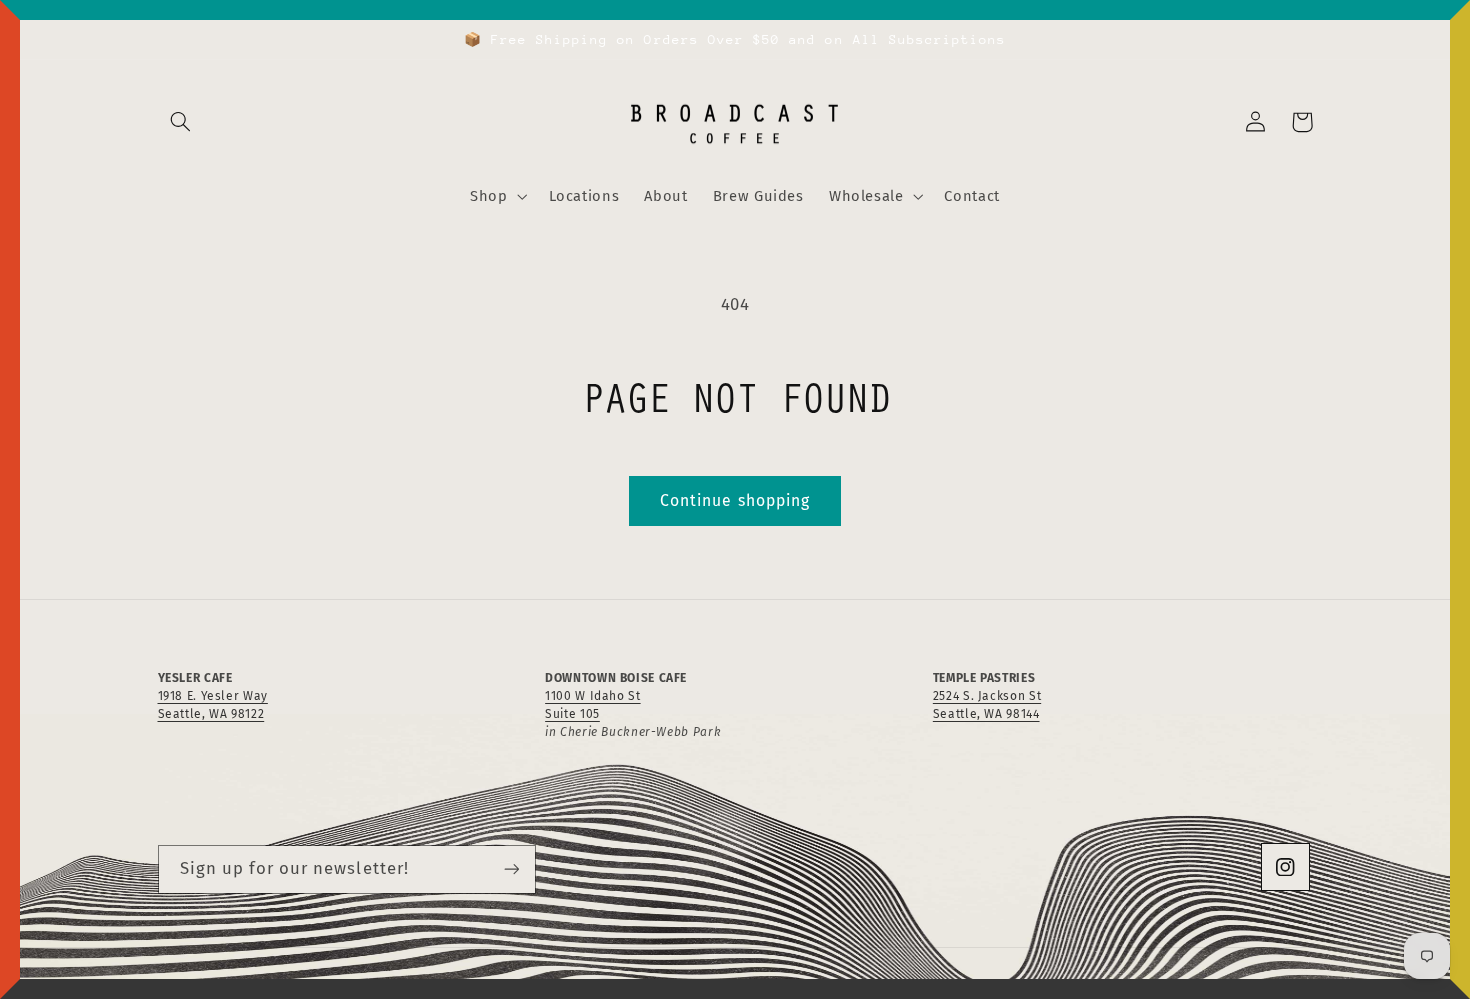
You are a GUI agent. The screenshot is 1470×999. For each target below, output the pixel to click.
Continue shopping (735, 500)
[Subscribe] (511, 869)
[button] (181, 122)
